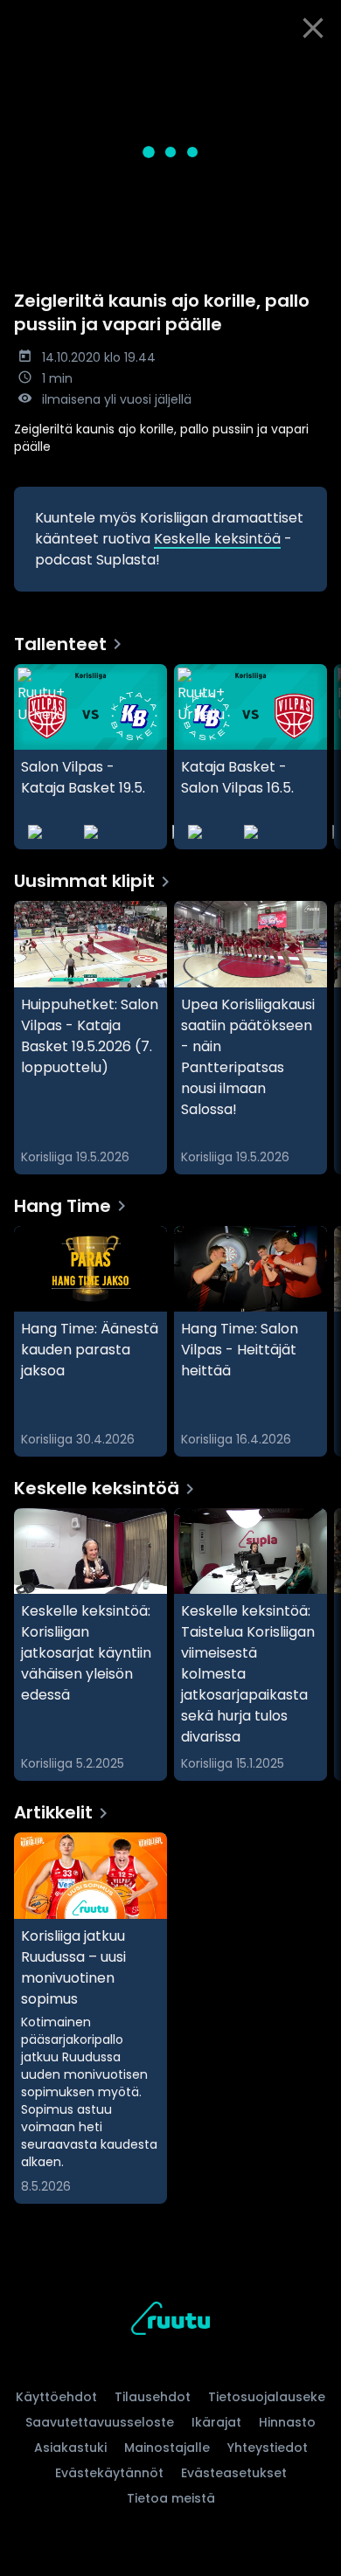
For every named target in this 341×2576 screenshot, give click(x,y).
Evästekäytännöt (109, 2473)
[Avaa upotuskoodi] (318, 70)
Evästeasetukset (234, 2473)
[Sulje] (313, 28)
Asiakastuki (70, 2448)
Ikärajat (216, 2422)
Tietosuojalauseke (267, 2397)
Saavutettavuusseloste (100, 2422)
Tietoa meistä (171, 2498)
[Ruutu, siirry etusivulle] (170, 2321)
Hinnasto (287, 2422)
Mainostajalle (167, 2448)
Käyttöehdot (56, 2397)
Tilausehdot (153, 2397)
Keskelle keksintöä (217, 539)
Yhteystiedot (268, 2448)
